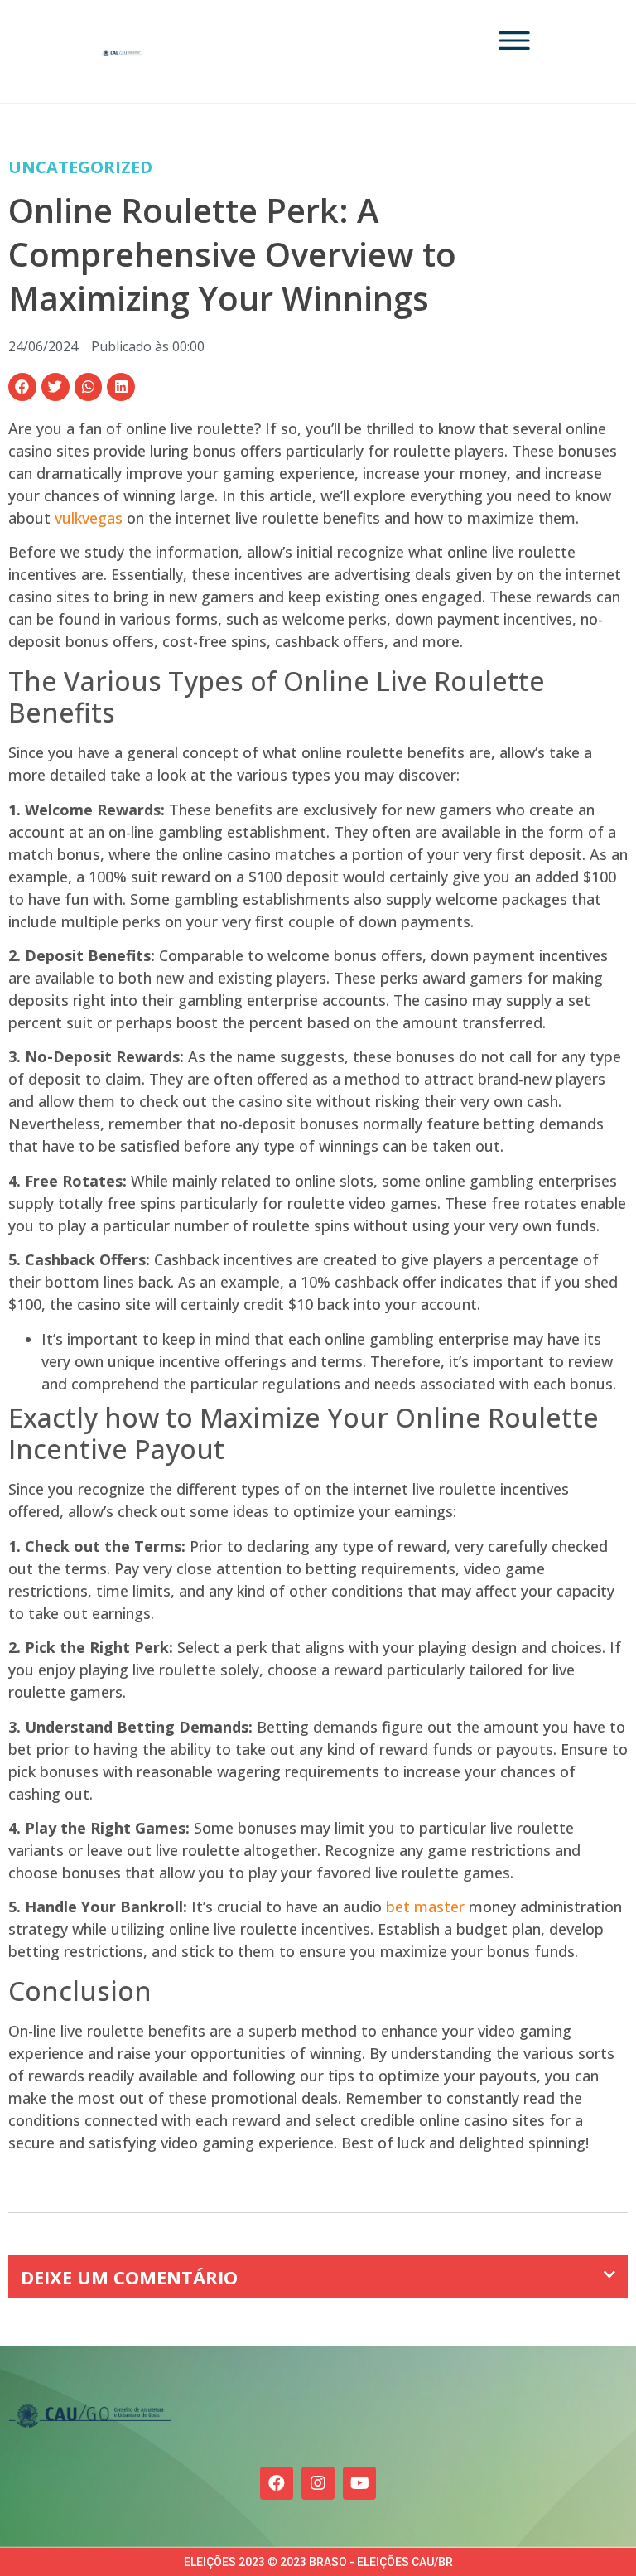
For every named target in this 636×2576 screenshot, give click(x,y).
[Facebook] (277, 2483)
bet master (425, 1907)
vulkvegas (89, 518)
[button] (22, 387)
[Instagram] (318, 2483)
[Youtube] (359, 2483)
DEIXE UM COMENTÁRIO (129, 2277)
